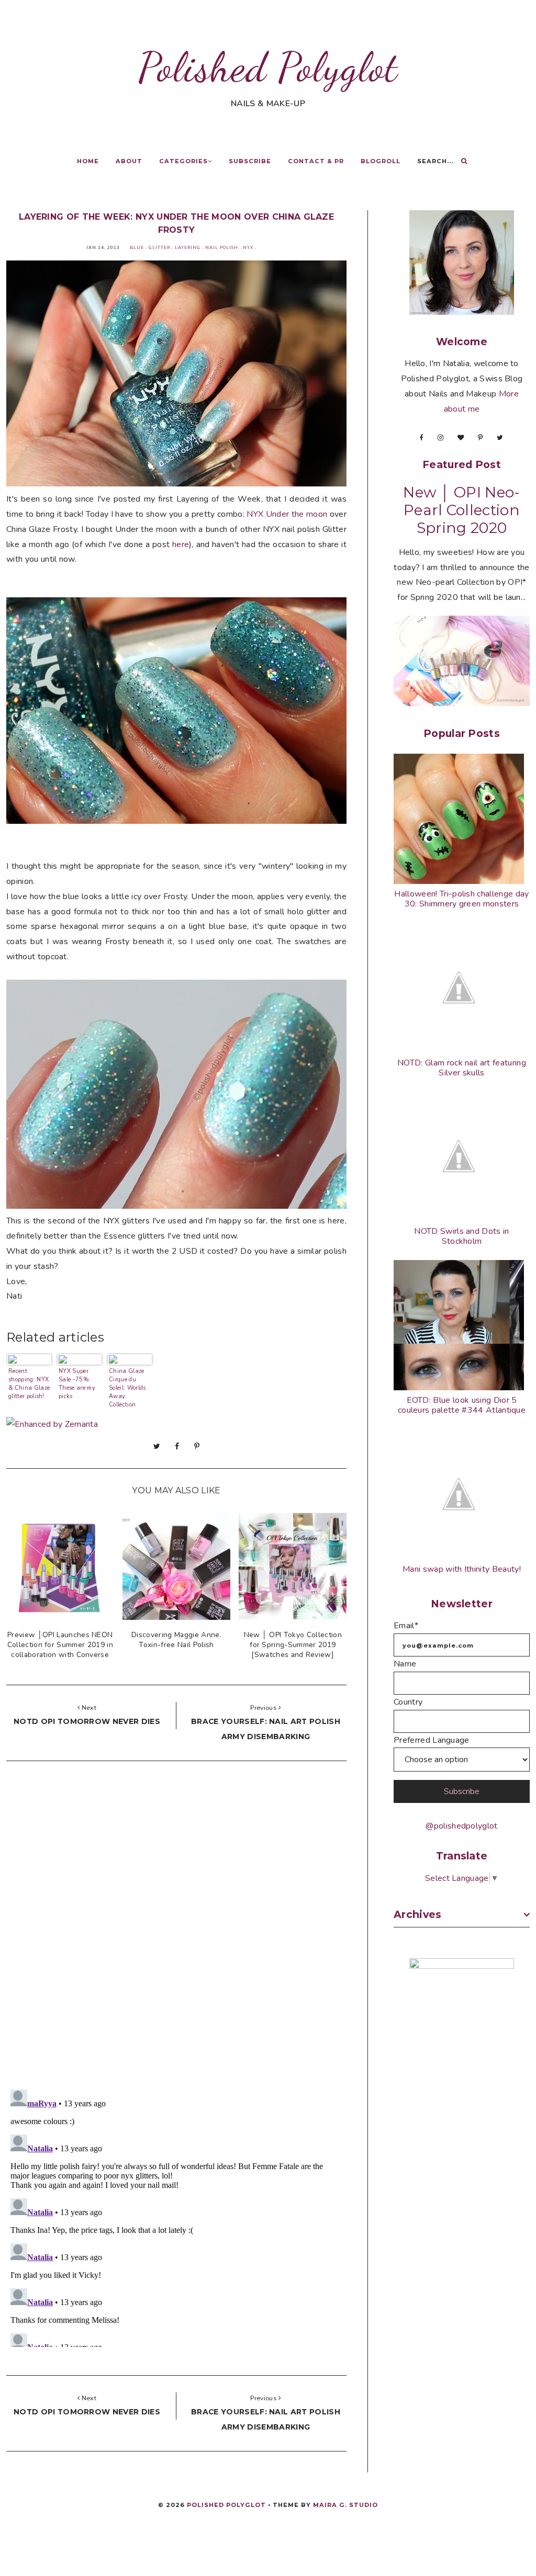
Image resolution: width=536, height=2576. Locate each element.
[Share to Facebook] (177, 1446)
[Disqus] (176, 1928)
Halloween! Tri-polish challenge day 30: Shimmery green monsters (461, 899)
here (181, 544)
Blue (137, 248)
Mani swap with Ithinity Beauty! (462, 1569)
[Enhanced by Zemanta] (52, 1424)
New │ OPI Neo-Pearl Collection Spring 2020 (461, 510)
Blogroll (381, 161)
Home (88, 161)
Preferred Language (432, 1740)
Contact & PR (316, 161)
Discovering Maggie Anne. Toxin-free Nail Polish (176, 1640)
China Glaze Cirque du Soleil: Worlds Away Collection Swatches (127, 1387)
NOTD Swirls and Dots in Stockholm (461, 1236)
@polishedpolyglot (461, 1826)
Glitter (159, 248)
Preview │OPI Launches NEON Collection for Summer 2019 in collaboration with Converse (60, 1645)
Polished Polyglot (268, 67)
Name (405, 1664)
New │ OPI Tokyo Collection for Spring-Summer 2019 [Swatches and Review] (293, 1645)
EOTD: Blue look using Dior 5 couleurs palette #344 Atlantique (462, 1405)
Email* (406, 1626)
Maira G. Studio (345, 2505)
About (129, 161)
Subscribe (250, 161)
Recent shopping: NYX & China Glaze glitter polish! (29, 1384)
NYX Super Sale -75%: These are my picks (77, 1384)
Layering (188, 248)
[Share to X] (157, 1446)
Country (408, 1702)
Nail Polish (222, 248)
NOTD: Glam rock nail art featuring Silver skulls (462, 1068)
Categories (183, 161)
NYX (248, 248)
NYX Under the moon (287, 514)
